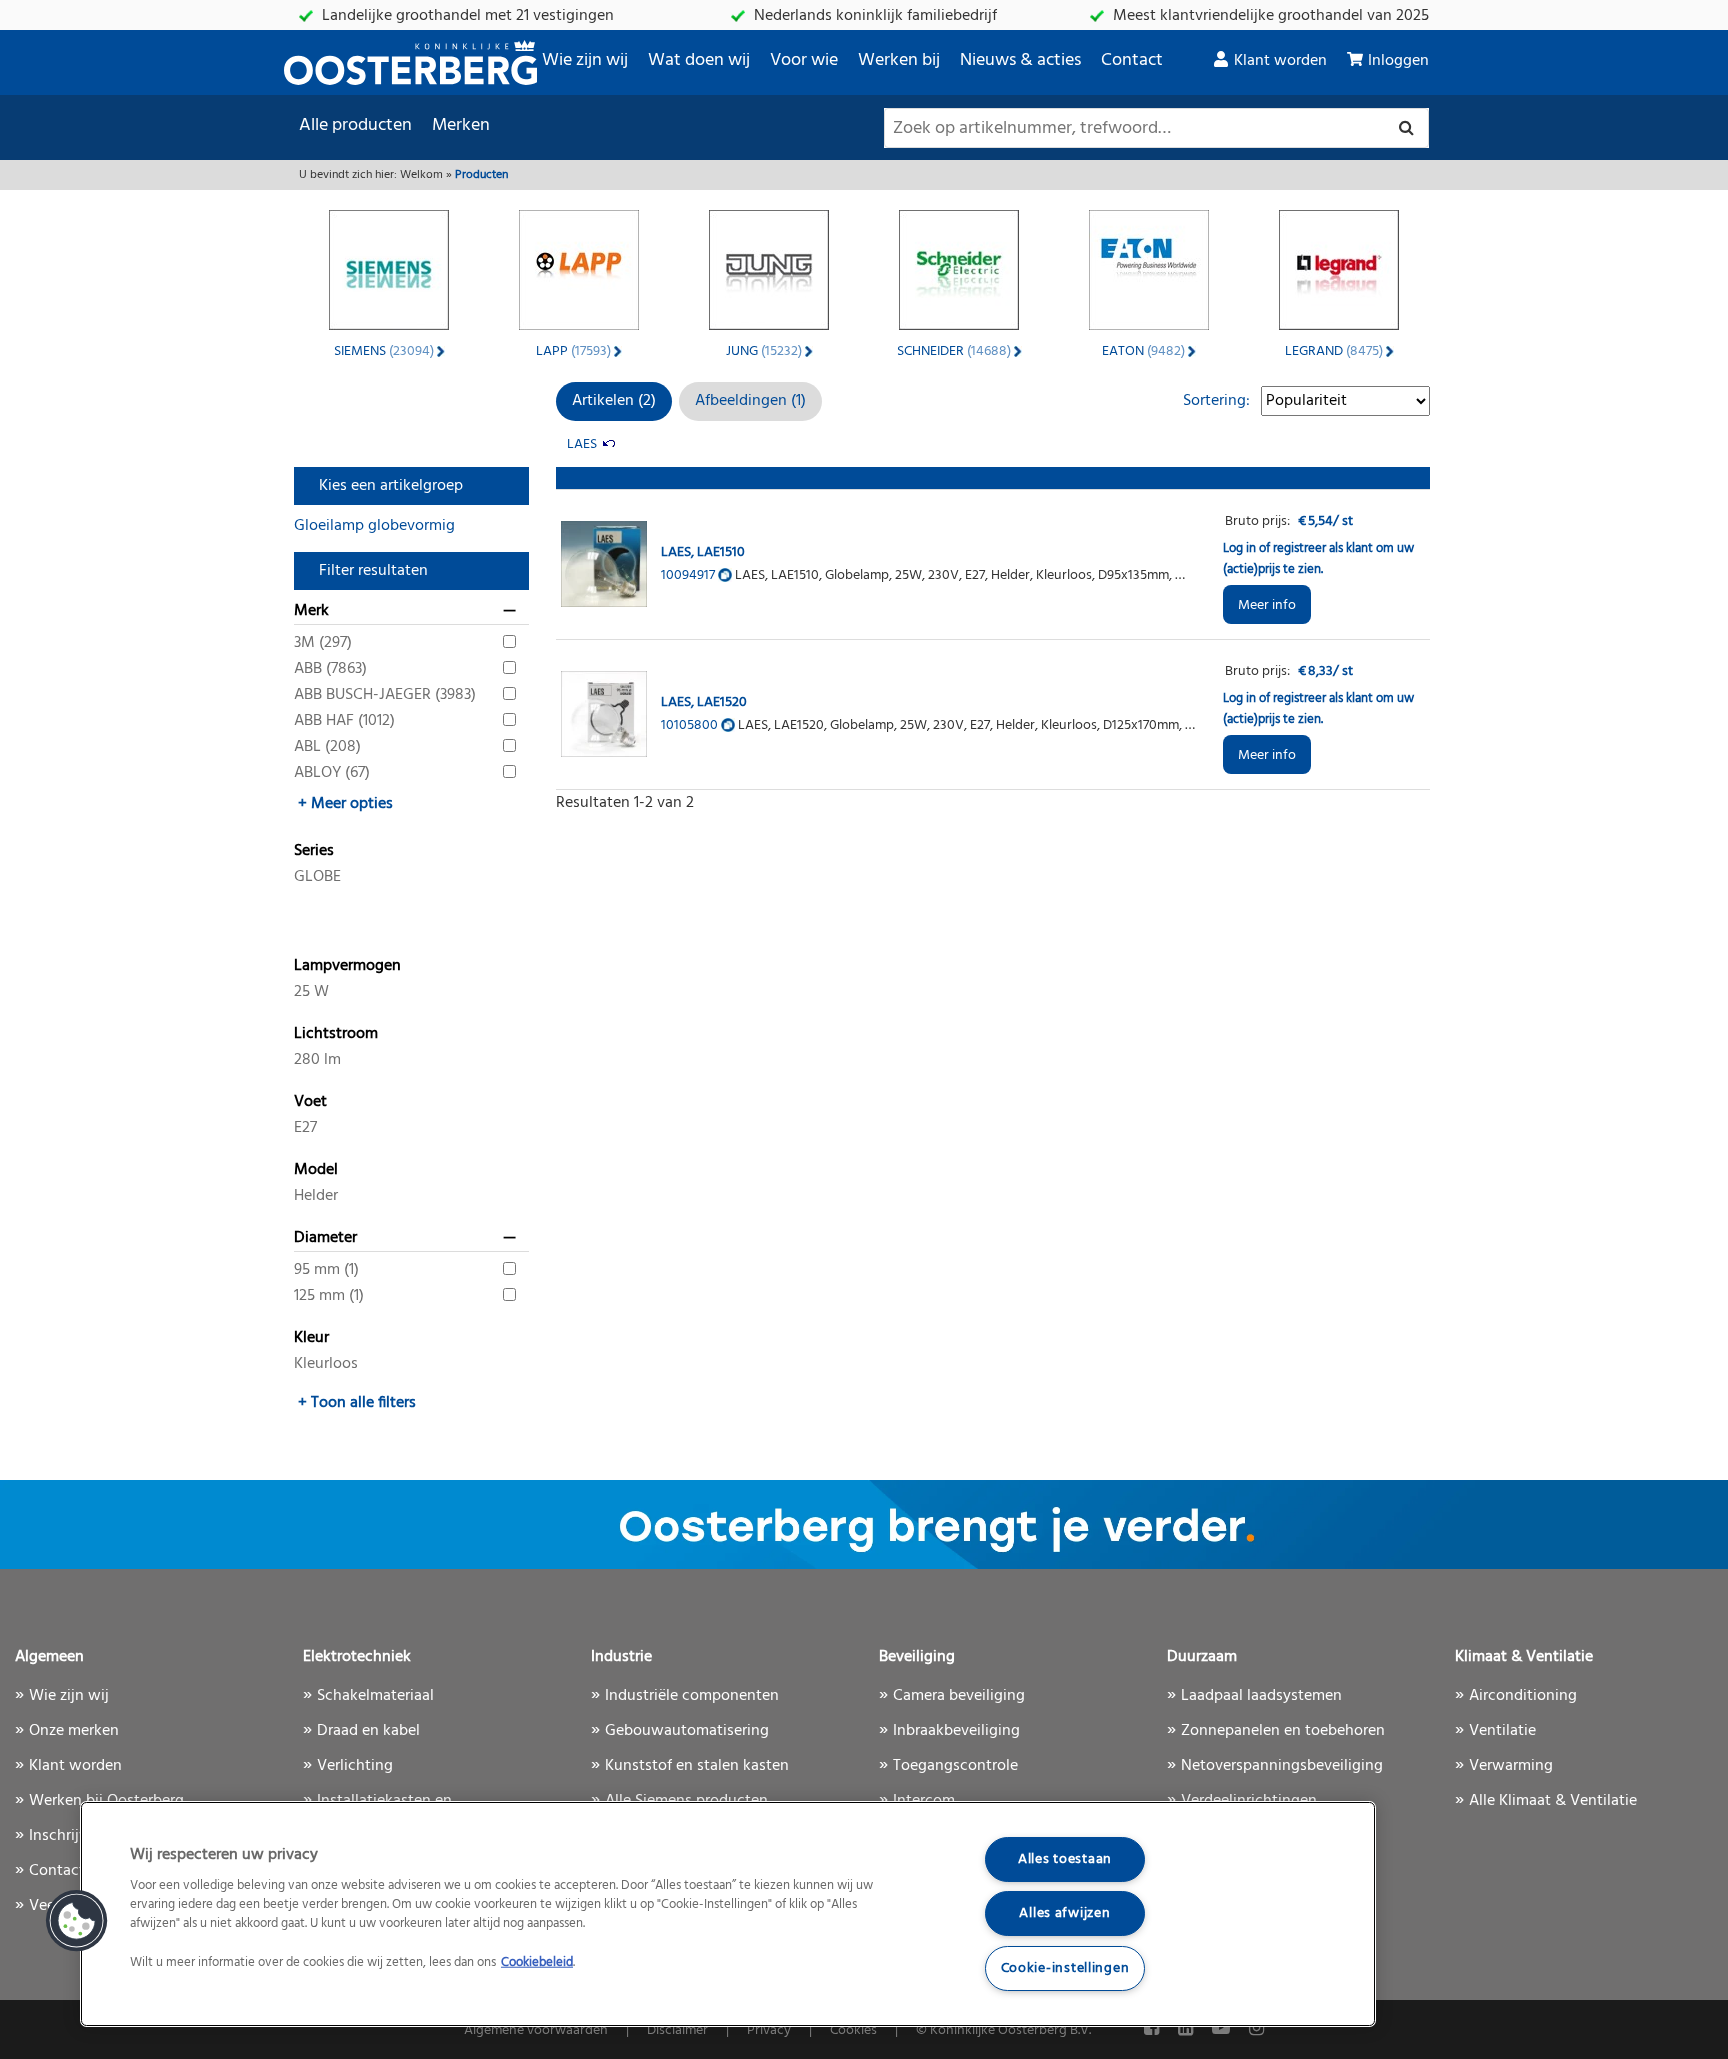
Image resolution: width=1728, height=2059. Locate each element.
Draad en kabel (368, 1731)
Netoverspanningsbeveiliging (1282, 1766)
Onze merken (74, 1731)
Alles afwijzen (1064, 1913)
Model (316, 1170)
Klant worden (1280, 61)
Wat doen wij (699, 60)
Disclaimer (677, 2030)
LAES (582, 444)
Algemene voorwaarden (536, 2030)
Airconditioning (1523, 1696)
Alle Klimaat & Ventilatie (1553, 1801)
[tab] (614, 401)
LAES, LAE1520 (704, 702)
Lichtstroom (336, 1034)
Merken (461, 125)
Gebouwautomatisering (687, 1731)
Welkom (421, 175)
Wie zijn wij (585, 60)
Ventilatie (1502, 1731)
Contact (1132, 60)
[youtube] (1223, 2029)
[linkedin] (1187, 2029)
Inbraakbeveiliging (956, 1731)
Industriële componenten (692, 1696)
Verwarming (1511, 1766)
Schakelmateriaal (375, 1696)
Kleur (311, 1338)
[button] (77, 1921)
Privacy (769, 2030)
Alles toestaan (1065, 1859)
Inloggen (1398, 61)
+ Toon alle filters (357, 1403)
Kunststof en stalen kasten (697, 1766)
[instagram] (1256, 2029)
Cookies (853, 2030)
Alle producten (355, 125)
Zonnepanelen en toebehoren (1283, 1731)
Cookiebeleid (537, 1962)
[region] (728, 1914)
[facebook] (1153, 2029)
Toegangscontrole (955, 1766)
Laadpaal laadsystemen (1261, 1696)
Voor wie (804, 60)
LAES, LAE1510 (703, 552)
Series (314, 851)
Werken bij (899, 60)
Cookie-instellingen (1065, 1968)
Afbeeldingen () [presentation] (750, 401)
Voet (310, 1102)
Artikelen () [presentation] (614, 401)
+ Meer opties (345, 804)
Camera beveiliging (959, 1696)
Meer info (1267, 605)
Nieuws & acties (1020, 60)
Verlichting (355, 1766)
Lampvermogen (347, 966)
